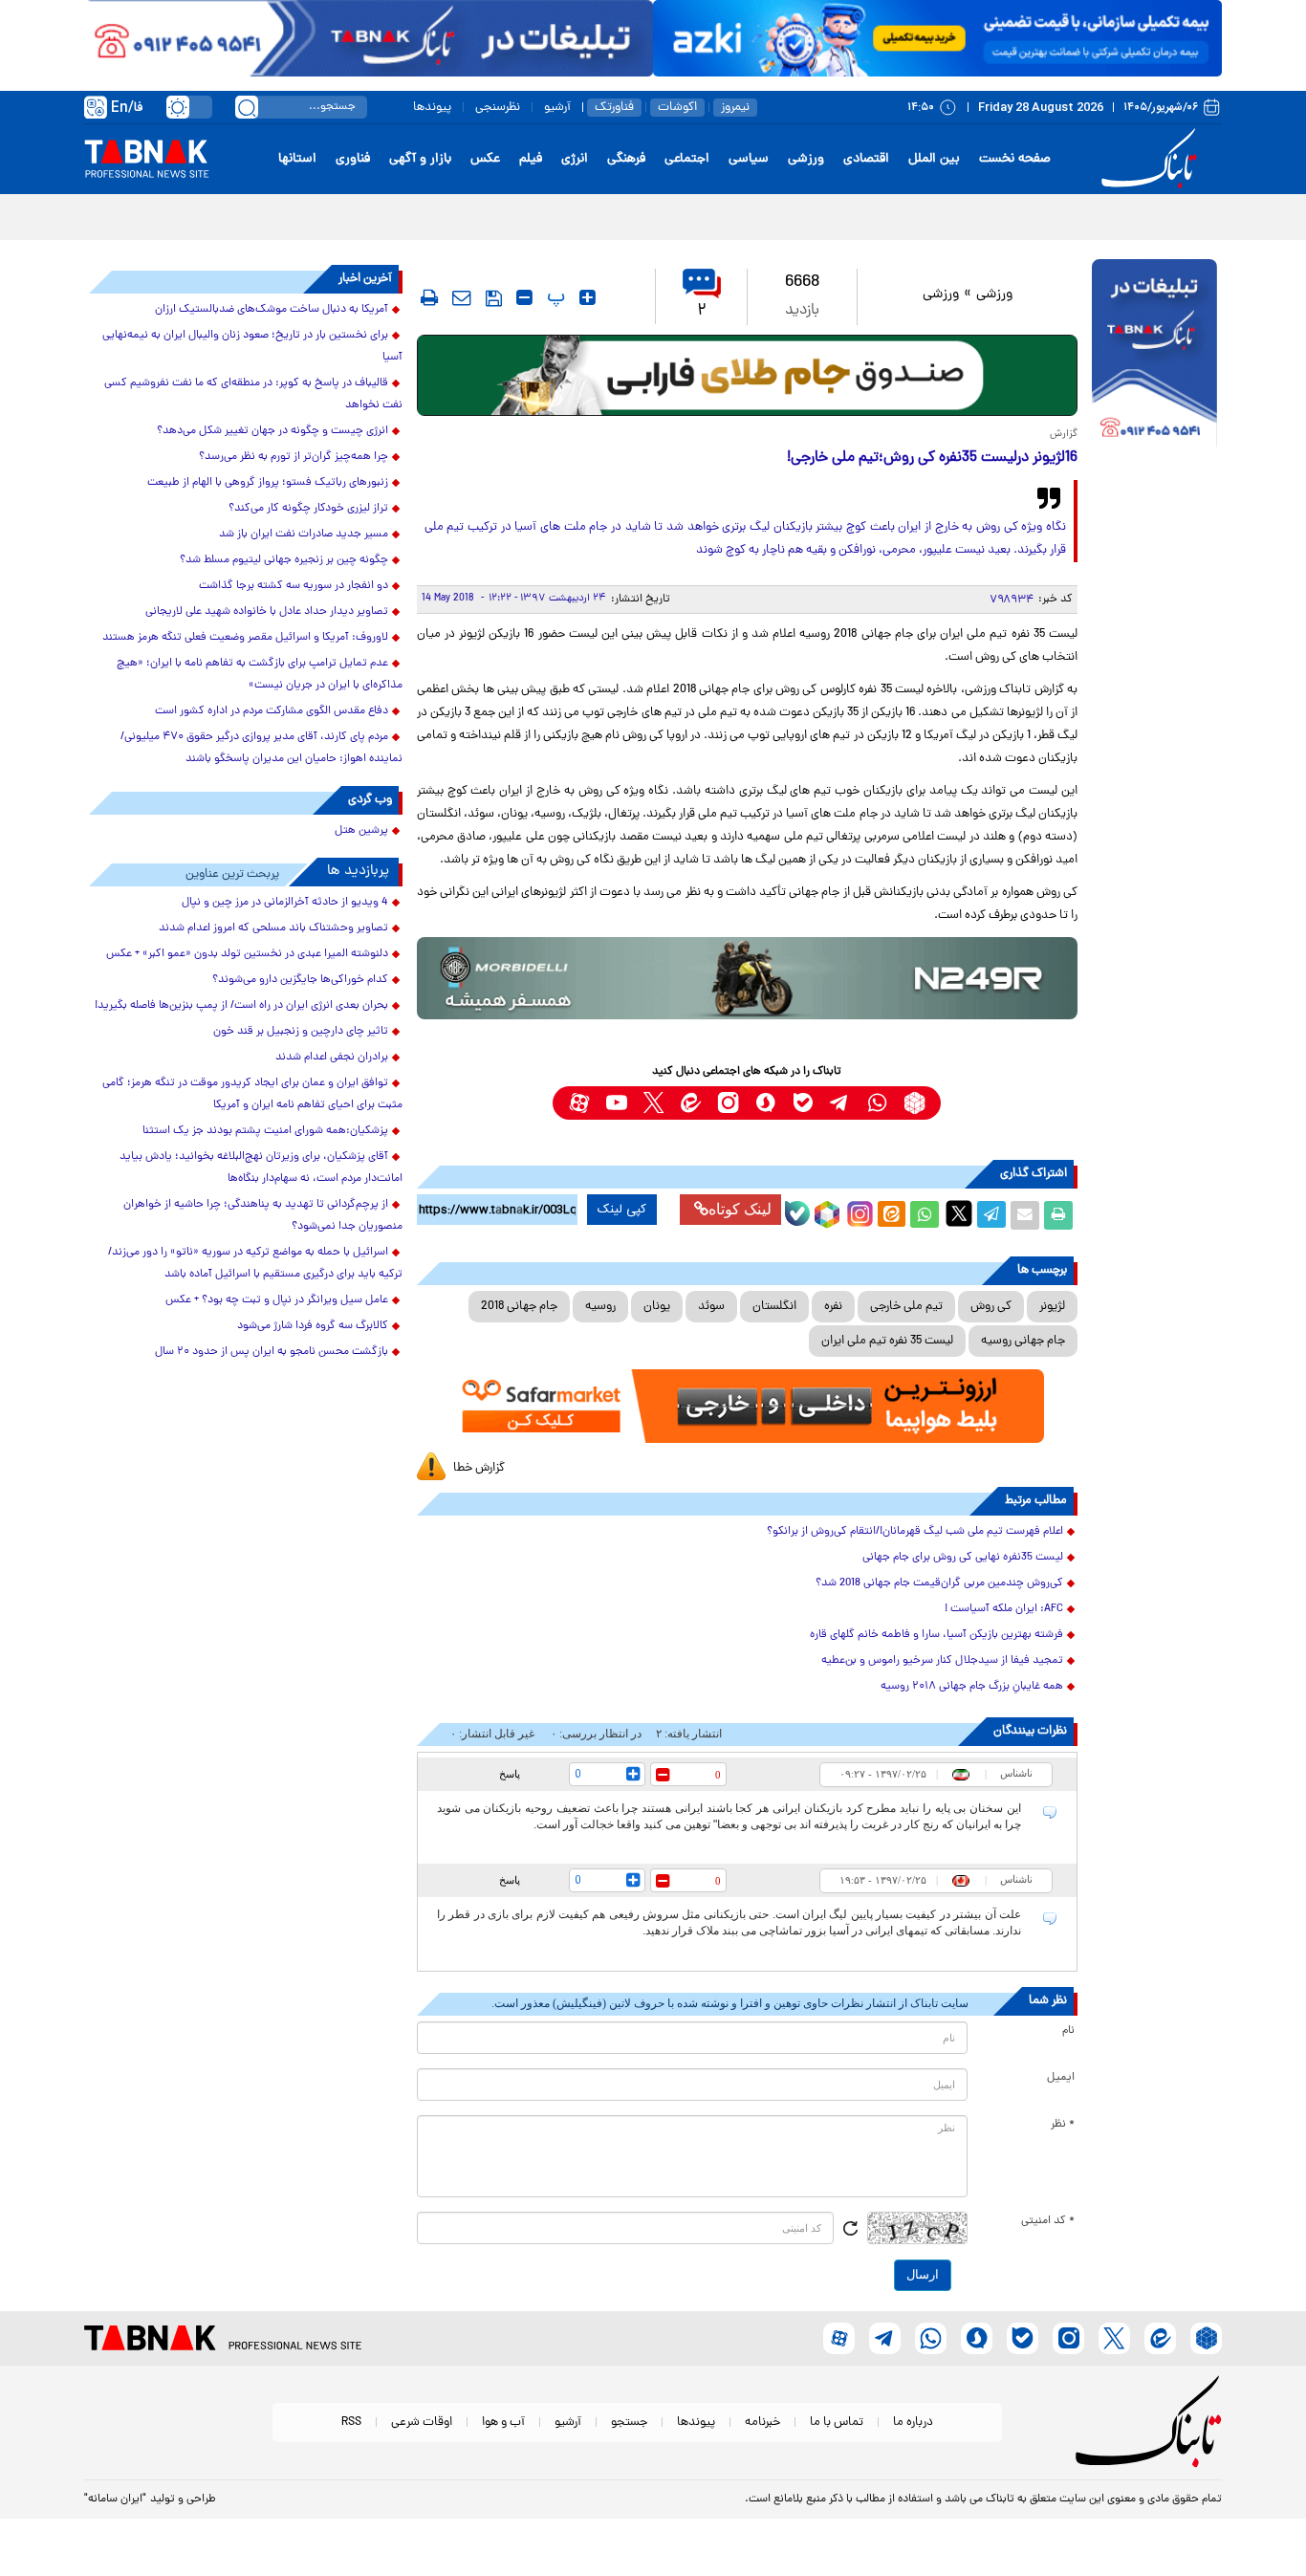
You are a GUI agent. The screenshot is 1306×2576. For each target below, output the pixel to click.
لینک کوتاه (740, 1209)
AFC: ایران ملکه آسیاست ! (1004, 1609)
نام (1068, 2031)
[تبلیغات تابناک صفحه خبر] (1154, 356)
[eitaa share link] (891, 1215)
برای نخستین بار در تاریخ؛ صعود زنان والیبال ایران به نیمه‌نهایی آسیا (252, 347)
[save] (494, 298)
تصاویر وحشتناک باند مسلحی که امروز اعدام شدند (273, 928)
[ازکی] (937, 38)
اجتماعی (687, 159)
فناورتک (614, 108)
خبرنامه (762, 2423)
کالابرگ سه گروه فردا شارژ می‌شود (313, 1326)
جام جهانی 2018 (519, 1307)
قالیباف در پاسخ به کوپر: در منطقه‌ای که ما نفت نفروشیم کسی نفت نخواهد (253, 394)
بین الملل (934, 159)
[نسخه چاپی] (1058, 1215)
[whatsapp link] (877, 1103)
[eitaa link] (691, 1103)
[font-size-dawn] (524, 297)
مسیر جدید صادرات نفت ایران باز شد (304, 535)
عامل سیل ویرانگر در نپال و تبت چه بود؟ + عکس (277, 1300)
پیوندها (432, 108)
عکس (485, 159)
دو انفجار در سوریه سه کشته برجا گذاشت (294, 586)
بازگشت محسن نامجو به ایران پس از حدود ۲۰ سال (272, 1352)
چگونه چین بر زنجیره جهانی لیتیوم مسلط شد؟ (284, 560)
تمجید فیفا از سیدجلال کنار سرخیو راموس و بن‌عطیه (942, 1661)
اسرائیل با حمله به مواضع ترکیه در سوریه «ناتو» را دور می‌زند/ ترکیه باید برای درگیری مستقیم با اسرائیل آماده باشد (255, 1264)
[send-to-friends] (462, 297)
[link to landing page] (1152, 159)
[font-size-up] (588, 297)
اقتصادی (866, 159)
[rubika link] (914, 1103)
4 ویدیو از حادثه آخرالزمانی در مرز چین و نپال (285, 903)
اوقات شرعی (422, 2423)
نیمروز (735, 108)
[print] (429, 297)
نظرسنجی (498, 108)
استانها (297, 159)
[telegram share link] (991, 1215)
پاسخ (510, 1774)
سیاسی (749, 159)
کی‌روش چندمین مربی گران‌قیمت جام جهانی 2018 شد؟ (939, 1583)
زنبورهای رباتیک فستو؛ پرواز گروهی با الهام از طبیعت (268, 483)
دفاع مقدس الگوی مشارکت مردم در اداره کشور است (272, 711)
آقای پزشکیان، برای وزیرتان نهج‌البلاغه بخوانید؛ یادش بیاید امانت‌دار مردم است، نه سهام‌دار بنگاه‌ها (261, 1168)
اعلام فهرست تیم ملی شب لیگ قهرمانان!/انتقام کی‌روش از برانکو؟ (915, 1532)
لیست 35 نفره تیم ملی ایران (887, 1341)
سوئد (711, 1307)
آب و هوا (503, 2423)
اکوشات (677, 108)
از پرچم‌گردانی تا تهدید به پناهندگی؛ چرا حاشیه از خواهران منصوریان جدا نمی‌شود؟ (263, 1216)
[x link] (653, 1103)
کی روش (991, 1307)
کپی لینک (622, 1210)
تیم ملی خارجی (906, 1307)
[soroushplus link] (765, 1103)
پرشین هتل (361, 831)
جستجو (629, 2423)
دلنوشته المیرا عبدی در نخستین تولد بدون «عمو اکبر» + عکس (247, 954)
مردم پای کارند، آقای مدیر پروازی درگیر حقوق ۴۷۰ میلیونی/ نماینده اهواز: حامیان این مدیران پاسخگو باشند (261, 748)
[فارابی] (747, 375)
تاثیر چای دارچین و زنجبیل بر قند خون (301, 1032)
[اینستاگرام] (858, 1212)
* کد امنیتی (1048, 2221)
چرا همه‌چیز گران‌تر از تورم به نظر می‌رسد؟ (294, 457)
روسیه (600, 1307)
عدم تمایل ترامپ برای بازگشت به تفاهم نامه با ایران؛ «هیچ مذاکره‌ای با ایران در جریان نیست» (260, 675)
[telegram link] (840, 1103)
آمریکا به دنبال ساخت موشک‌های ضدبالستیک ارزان (272, 310)
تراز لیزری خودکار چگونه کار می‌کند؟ (308, 509)
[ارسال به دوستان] (1025, 1215)
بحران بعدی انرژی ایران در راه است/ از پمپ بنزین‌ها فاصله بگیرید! (241, 1006)
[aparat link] (579, 1103)
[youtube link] (616, 1103)
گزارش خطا (479, 1468)
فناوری (353, 159)
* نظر (1063, 2125)
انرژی (575, 159)
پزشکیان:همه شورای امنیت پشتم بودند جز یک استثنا (265, 1131)
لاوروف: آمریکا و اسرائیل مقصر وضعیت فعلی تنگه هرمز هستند (245, 638)
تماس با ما (837, 2423)
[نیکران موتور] (747, 978)
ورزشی (806, 159)
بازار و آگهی (420, 159)
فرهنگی (626, 159)
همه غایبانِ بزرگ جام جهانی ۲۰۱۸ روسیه (972, 1687)
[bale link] (803, 1103)
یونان (657, 1307)
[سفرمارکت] (747, 1406)
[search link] (247, 107)
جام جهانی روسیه (1023, 1341)
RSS (351, 2423)
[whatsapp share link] (925, 1215)
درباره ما (913, 2423)
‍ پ (554, 297)
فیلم (531, 159)
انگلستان (774, 1307)
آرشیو (557, 108)
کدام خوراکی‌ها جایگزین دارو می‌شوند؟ (300, 980)
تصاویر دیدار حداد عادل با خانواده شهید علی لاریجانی (267, 612)
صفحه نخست (1015, 159)
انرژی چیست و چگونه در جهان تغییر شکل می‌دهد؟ (272, 431)
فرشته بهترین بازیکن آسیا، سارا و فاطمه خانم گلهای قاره (936, 1635)
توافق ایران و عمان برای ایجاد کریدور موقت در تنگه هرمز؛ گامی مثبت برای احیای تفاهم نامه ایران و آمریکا (252, 1094)
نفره (833, 1307)
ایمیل (1061, 2078)
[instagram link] (728, 1103)
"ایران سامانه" (115, 2500)
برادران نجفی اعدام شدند (332, 1058)
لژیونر (1052, 1307)
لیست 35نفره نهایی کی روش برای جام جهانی (963, 1558)
